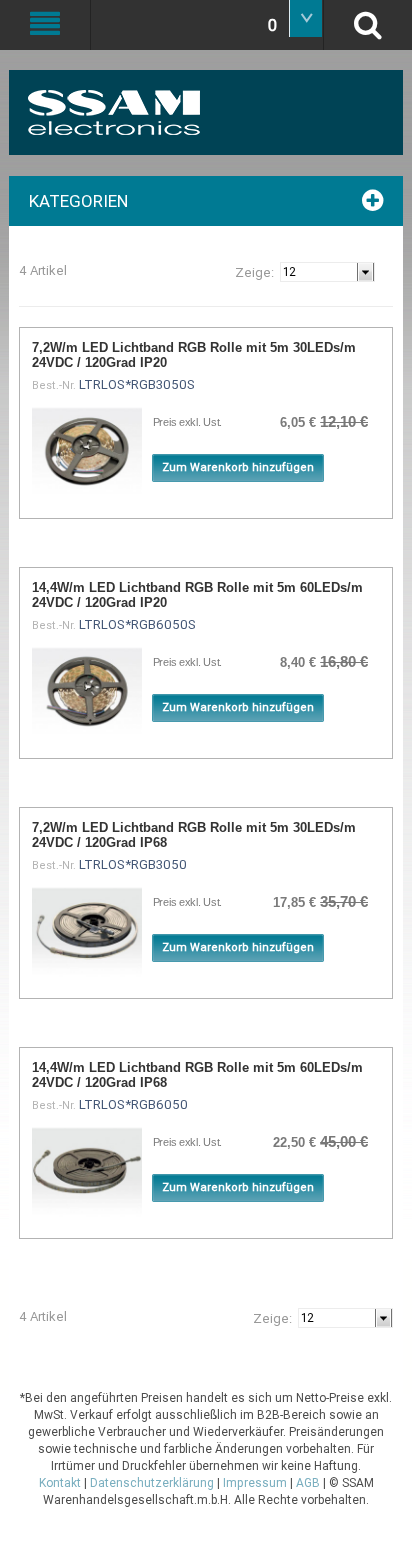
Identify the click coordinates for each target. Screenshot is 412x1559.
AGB (308, 1483)
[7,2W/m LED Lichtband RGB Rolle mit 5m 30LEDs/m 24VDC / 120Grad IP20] (87, 451)
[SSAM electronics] (166, 112)
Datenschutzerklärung (152, 1483)
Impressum (255, 1483)
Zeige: (254, 272)
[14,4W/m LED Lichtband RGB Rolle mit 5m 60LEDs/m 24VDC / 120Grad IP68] (87, 1171)
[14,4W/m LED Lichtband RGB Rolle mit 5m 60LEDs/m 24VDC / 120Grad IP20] (87, 691)
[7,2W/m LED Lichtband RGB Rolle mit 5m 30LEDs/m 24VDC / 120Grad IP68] (87, 931)
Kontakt (60, 1483)
